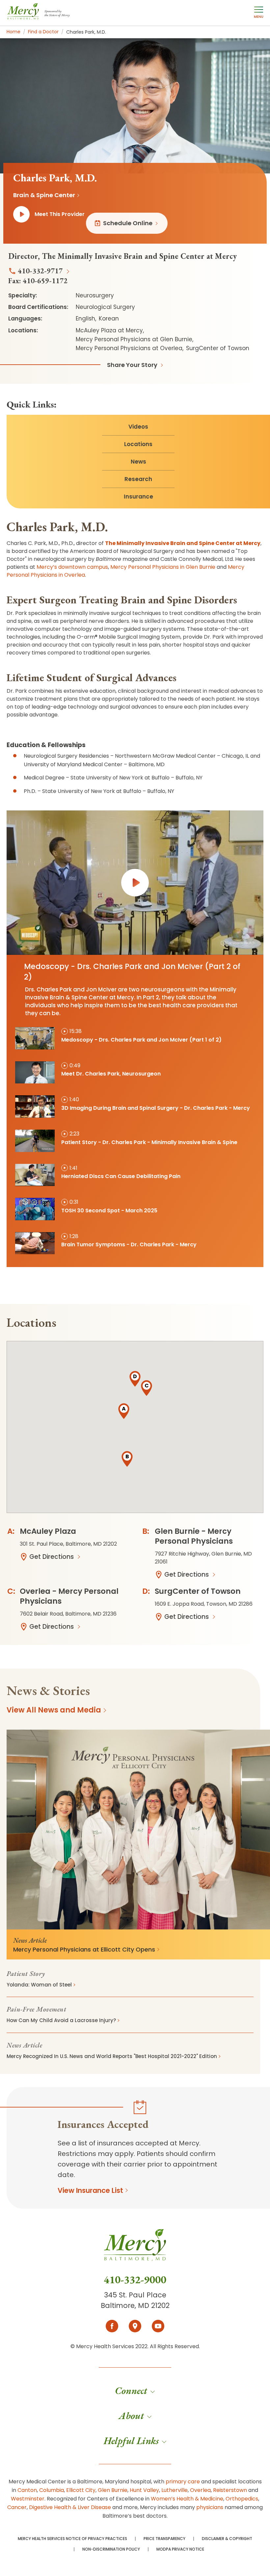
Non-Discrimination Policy (111, 2549)
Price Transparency (164, 2539)
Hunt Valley (144, 2490)
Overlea (200, 2490)
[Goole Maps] (135, 2326)
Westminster (28, 2499)
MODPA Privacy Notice (180, 2549)
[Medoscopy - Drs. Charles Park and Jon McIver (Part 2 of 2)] (135, 883)
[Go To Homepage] (135, 2251)
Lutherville (175, 2490)
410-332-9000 (135, 2280)
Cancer (17, 2507)
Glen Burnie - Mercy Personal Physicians (194, 1536)
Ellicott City (81, 2490)
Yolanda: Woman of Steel (39, 1985)
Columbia (52, 2490)
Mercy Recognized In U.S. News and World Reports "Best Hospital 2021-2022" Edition (112, 2056)
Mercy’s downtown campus (72, 567)
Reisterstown (230, 2490)
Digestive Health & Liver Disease (70, 2507)
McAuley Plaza (48, 1531)
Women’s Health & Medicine (187, 2499)
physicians (210, 2507)
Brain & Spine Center (44, 195)
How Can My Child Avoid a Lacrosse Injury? (61, 2020)
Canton (27, 2490)
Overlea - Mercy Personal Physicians (69, 1596)
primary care (183, 2482)
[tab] (135, 1039)
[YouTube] (158, 2326)
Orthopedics (242, 2499)
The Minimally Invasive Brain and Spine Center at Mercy (183, 543)
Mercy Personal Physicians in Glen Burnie (163, 567)
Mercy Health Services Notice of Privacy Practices (72, 2539)
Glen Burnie (113, 2490)
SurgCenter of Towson (198, 1591)
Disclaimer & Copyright (227, 2539)
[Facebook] (112, 2326)
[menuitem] (135, 2391)
